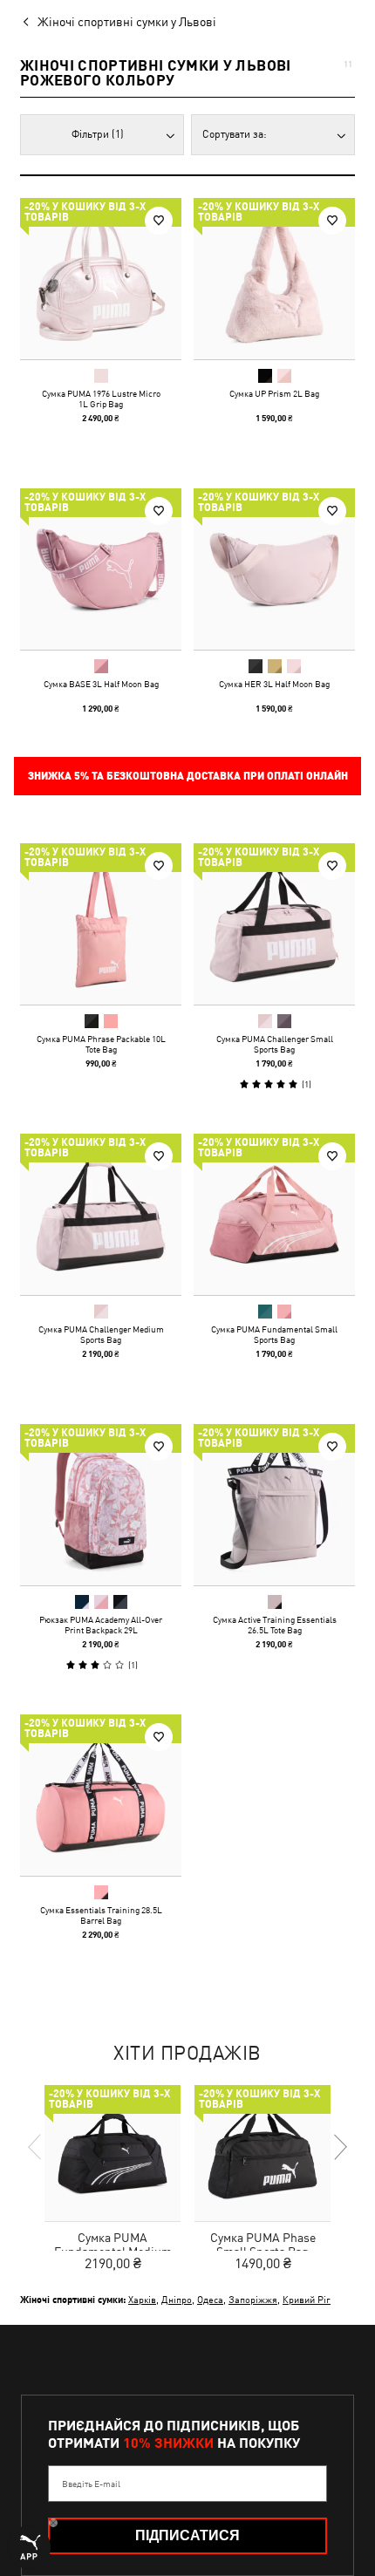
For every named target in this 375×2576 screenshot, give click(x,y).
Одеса (210, 2299)
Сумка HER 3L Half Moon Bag (274, 684)
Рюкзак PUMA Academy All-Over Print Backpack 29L (101, 1625)
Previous (36, 2147)
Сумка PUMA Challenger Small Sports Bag (275, 1044)
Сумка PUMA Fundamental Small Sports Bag (274, 1334)
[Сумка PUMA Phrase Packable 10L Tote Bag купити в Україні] (101, 924)
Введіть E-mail (91, 2484)
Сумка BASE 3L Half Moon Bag (101, 684)
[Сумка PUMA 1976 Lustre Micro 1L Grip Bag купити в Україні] (101, 279)
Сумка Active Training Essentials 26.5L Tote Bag (275, 1625)
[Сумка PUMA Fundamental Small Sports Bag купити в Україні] (274, 1214)
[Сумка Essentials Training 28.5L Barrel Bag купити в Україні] (101, 1795)
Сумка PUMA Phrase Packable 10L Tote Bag (101, 1044)
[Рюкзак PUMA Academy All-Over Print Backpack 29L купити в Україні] (101, 1505)
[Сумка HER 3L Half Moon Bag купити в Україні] (274, 569)
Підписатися (187, 2535)
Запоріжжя (253, 2299)
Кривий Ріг (307, 2299)
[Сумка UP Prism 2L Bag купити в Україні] (274, 279)
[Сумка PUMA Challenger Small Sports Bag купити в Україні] (274, 924)
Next (339, 2147)
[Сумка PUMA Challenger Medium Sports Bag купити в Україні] (101, 1214)
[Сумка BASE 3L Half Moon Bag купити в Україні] (101, 569)
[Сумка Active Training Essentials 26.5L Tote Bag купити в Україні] (274, 1505)
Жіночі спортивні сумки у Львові (127, 22)
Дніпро (177, 2299)
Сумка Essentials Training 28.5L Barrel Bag (101, 1915)
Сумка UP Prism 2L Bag (274, 393)
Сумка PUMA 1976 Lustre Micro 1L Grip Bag (101, 399)
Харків (142, 2299)
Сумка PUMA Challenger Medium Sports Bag (101, 1334)
